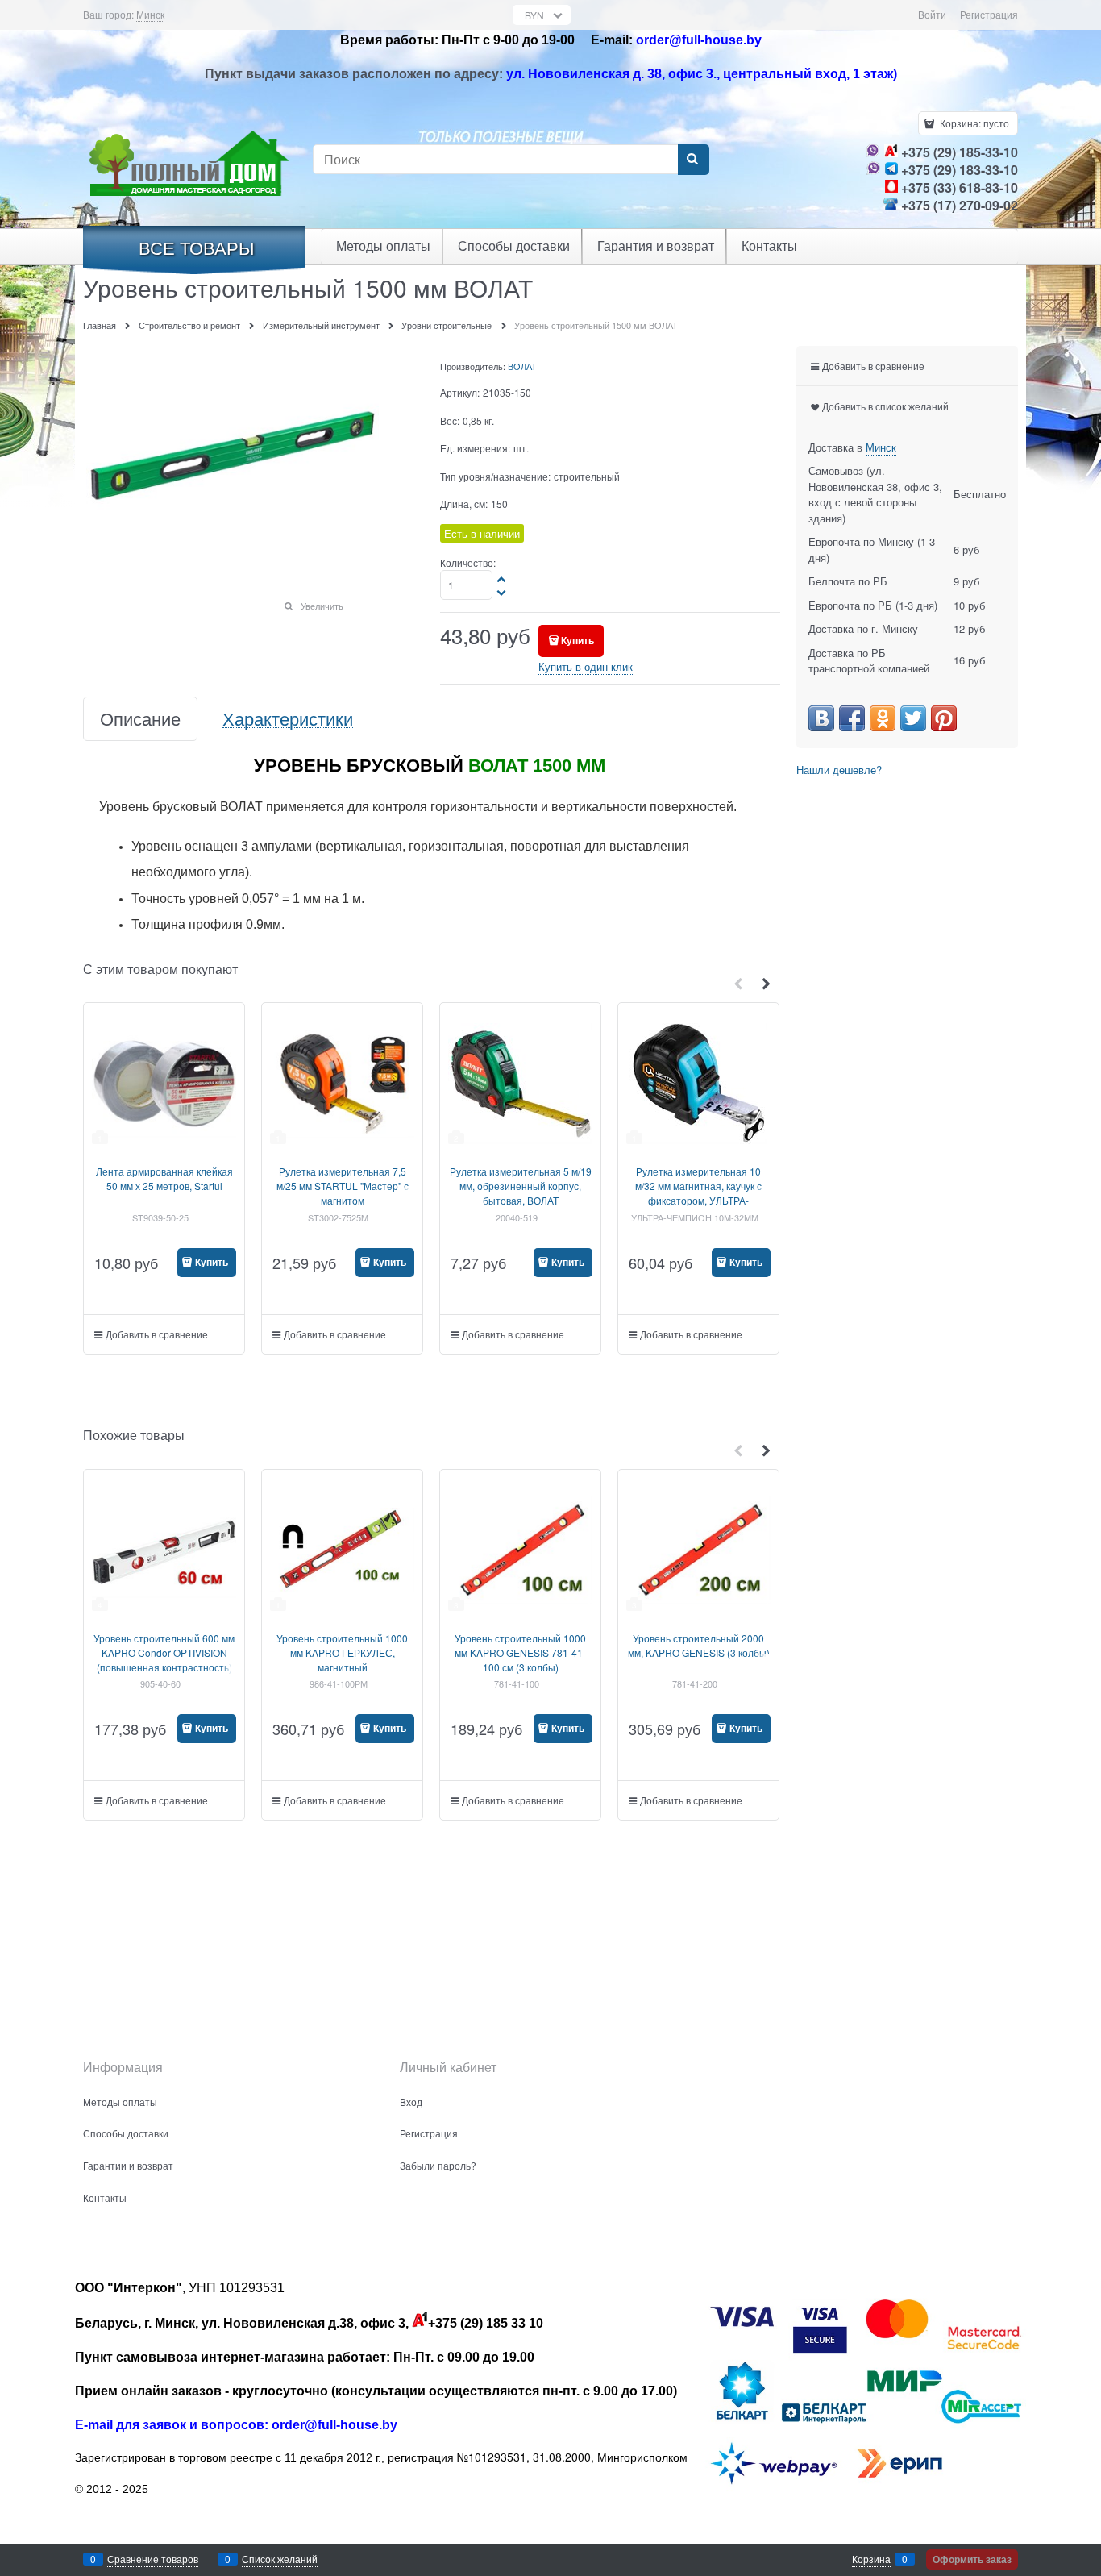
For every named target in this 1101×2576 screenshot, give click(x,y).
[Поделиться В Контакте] (821, 718)
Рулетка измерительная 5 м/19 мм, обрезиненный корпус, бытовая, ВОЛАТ (521, 1186)
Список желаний (280, 2559)
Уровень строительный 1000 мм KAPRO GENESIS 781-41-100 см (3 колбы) (520, 1652)
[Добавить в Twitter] (913, 718)
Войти (932, 14)
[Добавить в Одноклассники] (883, 718)
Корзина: (973, 123)
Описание (140, 719)
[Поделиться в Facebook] (852, 718)
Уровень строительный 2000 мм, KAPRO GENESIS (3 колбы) (699, 1645)
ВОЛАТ (522, 366)
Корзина (871, 2559)
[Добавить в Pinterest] (944, 718)
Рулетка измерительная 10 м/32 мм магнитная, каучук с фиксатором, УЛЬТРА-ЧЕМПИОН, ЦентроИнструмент (698, 1200)
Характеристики (288, 719)
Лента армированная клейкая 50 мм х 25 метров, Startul (164, 1178)
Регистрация (989, 14)
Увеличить (322, 606)
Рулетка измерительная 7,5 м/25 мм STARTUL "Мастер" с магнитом (343, 1186)
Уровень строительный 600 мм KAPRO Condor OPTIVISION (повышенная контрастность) (164, 1652)
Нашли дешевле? (839, 770)
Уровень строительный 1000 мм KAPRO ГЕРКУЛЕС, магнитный (342, 1652)
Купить (578, 640)
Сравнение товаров (153, 2559)
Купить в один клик (586, 666)
